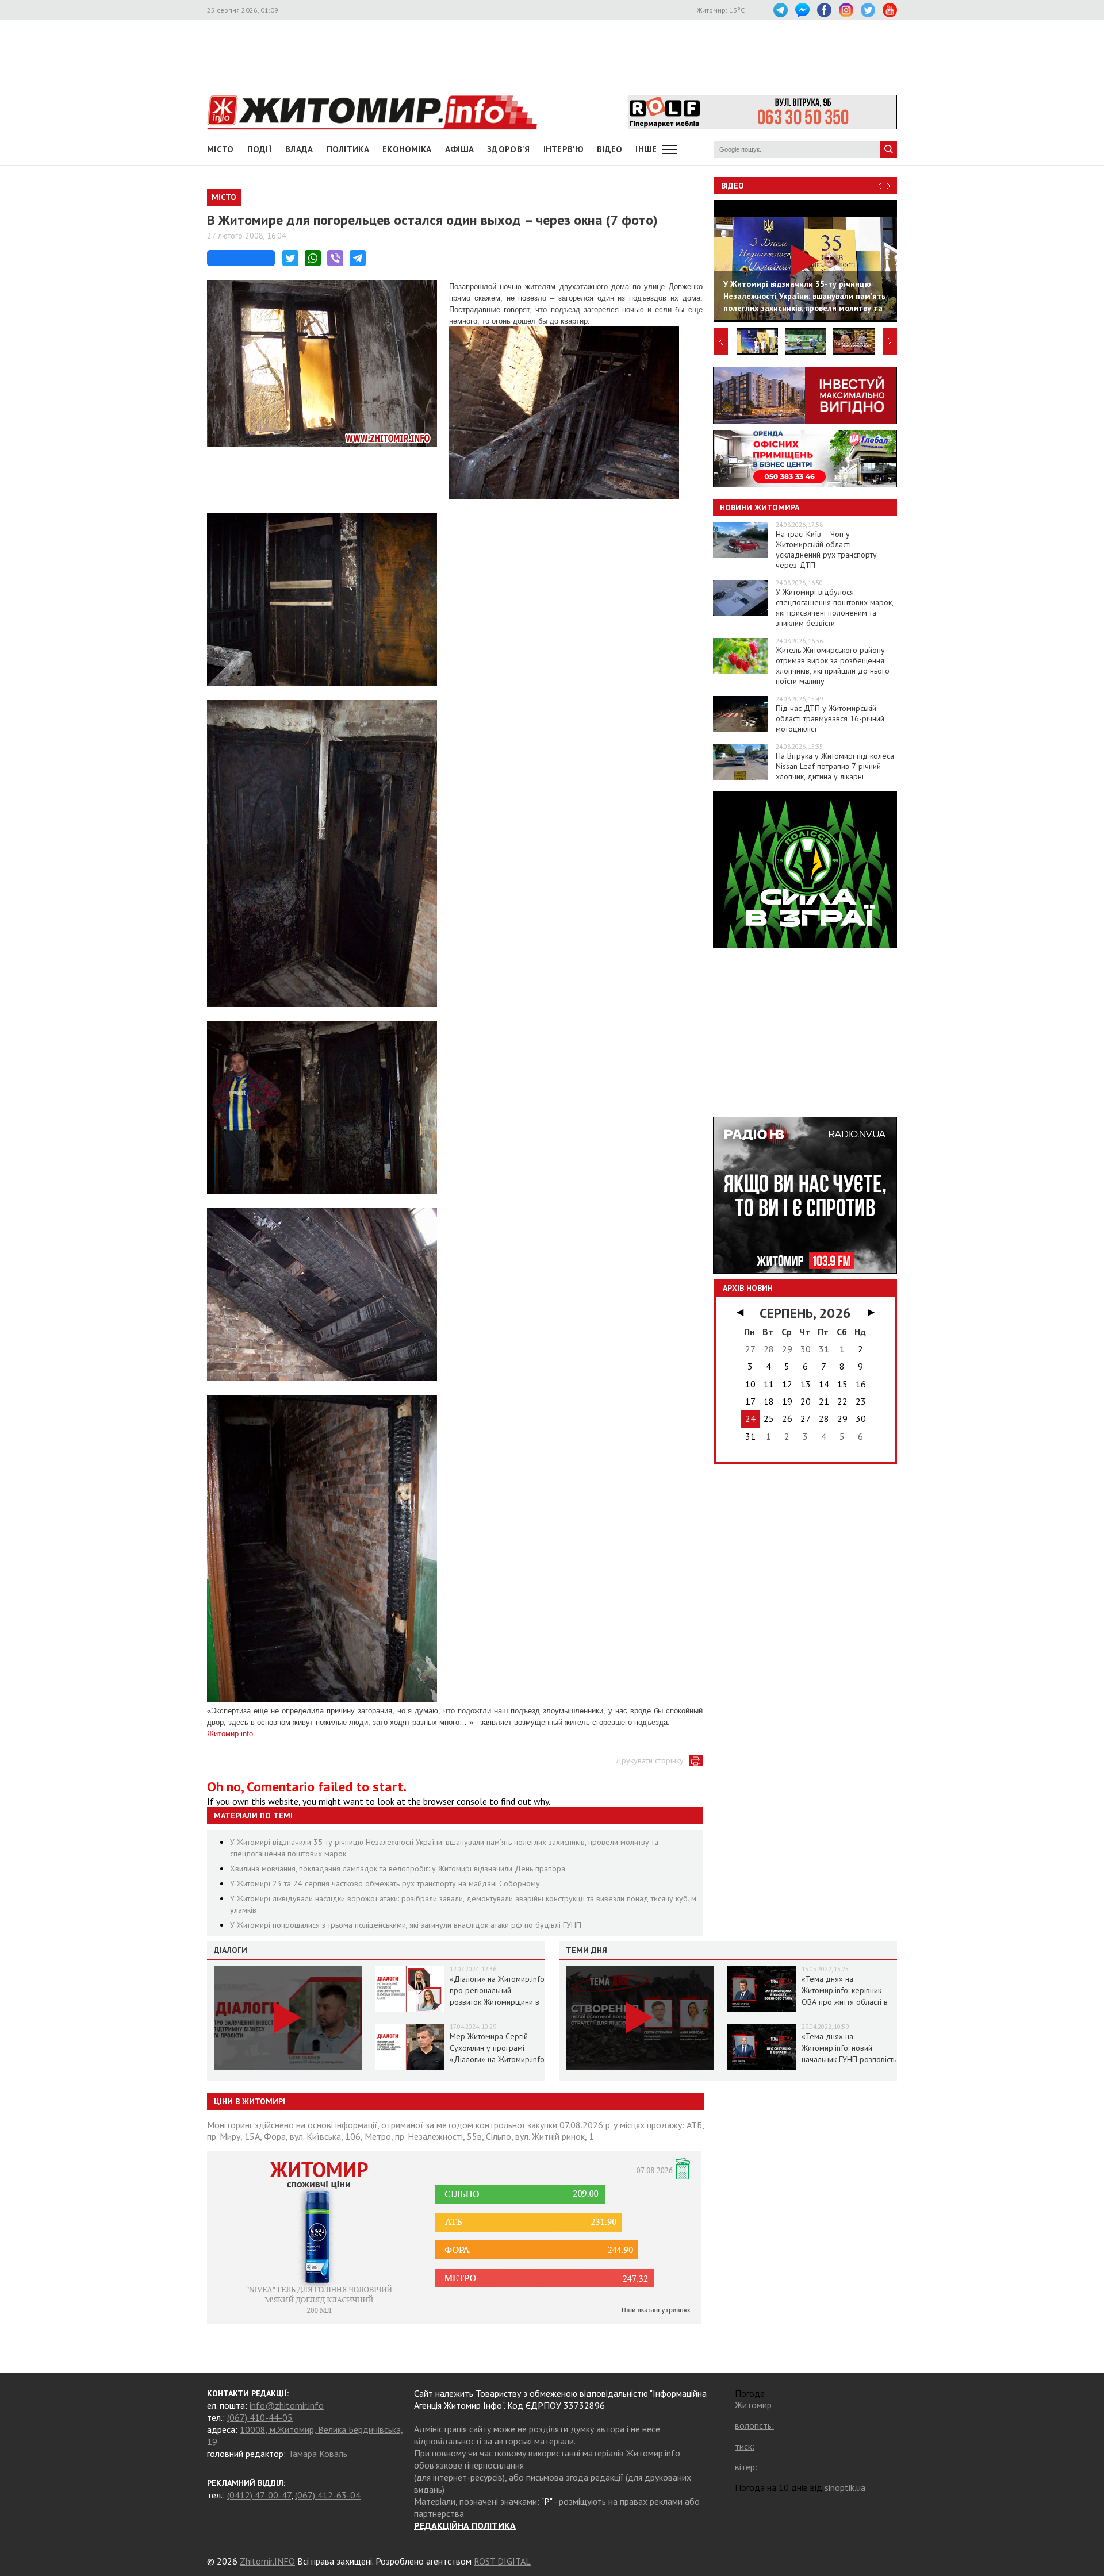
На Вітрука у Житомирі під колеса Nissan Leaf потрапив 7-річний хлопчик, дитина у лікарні (835, 766)
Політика (348, 149)
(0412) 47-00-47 (259, 2495)
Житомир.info (230, 1734)
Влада (299, 149)
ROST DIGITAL (502, 2561)
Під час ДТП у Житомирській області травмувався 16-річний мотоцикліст (830, 718)
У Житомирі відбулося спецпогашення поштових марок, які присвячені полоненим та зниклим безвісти (834, 608)
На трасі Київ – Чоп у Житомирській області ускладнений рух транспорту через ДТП (826, 549)
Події (260, 149)
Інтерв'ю (563, 149)
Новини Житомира (760, 507)
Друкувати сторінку (649, 1760)
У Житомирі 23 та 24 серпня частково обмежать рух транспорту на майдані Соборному (385, 1883)
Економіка (407, 149)
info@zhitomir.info (287, 2405)
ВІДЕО (610, 149)
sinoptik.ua (845, 2487)
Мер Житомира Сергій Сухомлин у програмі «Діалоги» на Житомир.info (497, 2048)
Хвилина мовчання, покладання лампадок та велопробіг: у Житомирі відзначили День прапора (398, 1868)
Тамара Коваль (318, 2454)
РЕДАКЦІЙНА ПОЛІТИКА (465, 2525)
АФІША (460, 149)
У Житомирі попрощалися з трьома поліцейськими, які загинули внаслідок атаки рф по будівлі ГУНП (406, 1925)
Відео (733, 186)
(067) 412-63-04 (328, 2495)
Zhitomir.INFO (267, 2561)
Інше (646, 149)
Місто (221, 149)
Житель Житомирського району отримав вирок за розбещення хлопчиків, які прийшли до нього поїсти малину (833, 666)
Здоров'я (508, 149)
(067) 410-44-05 (260, 2417)
